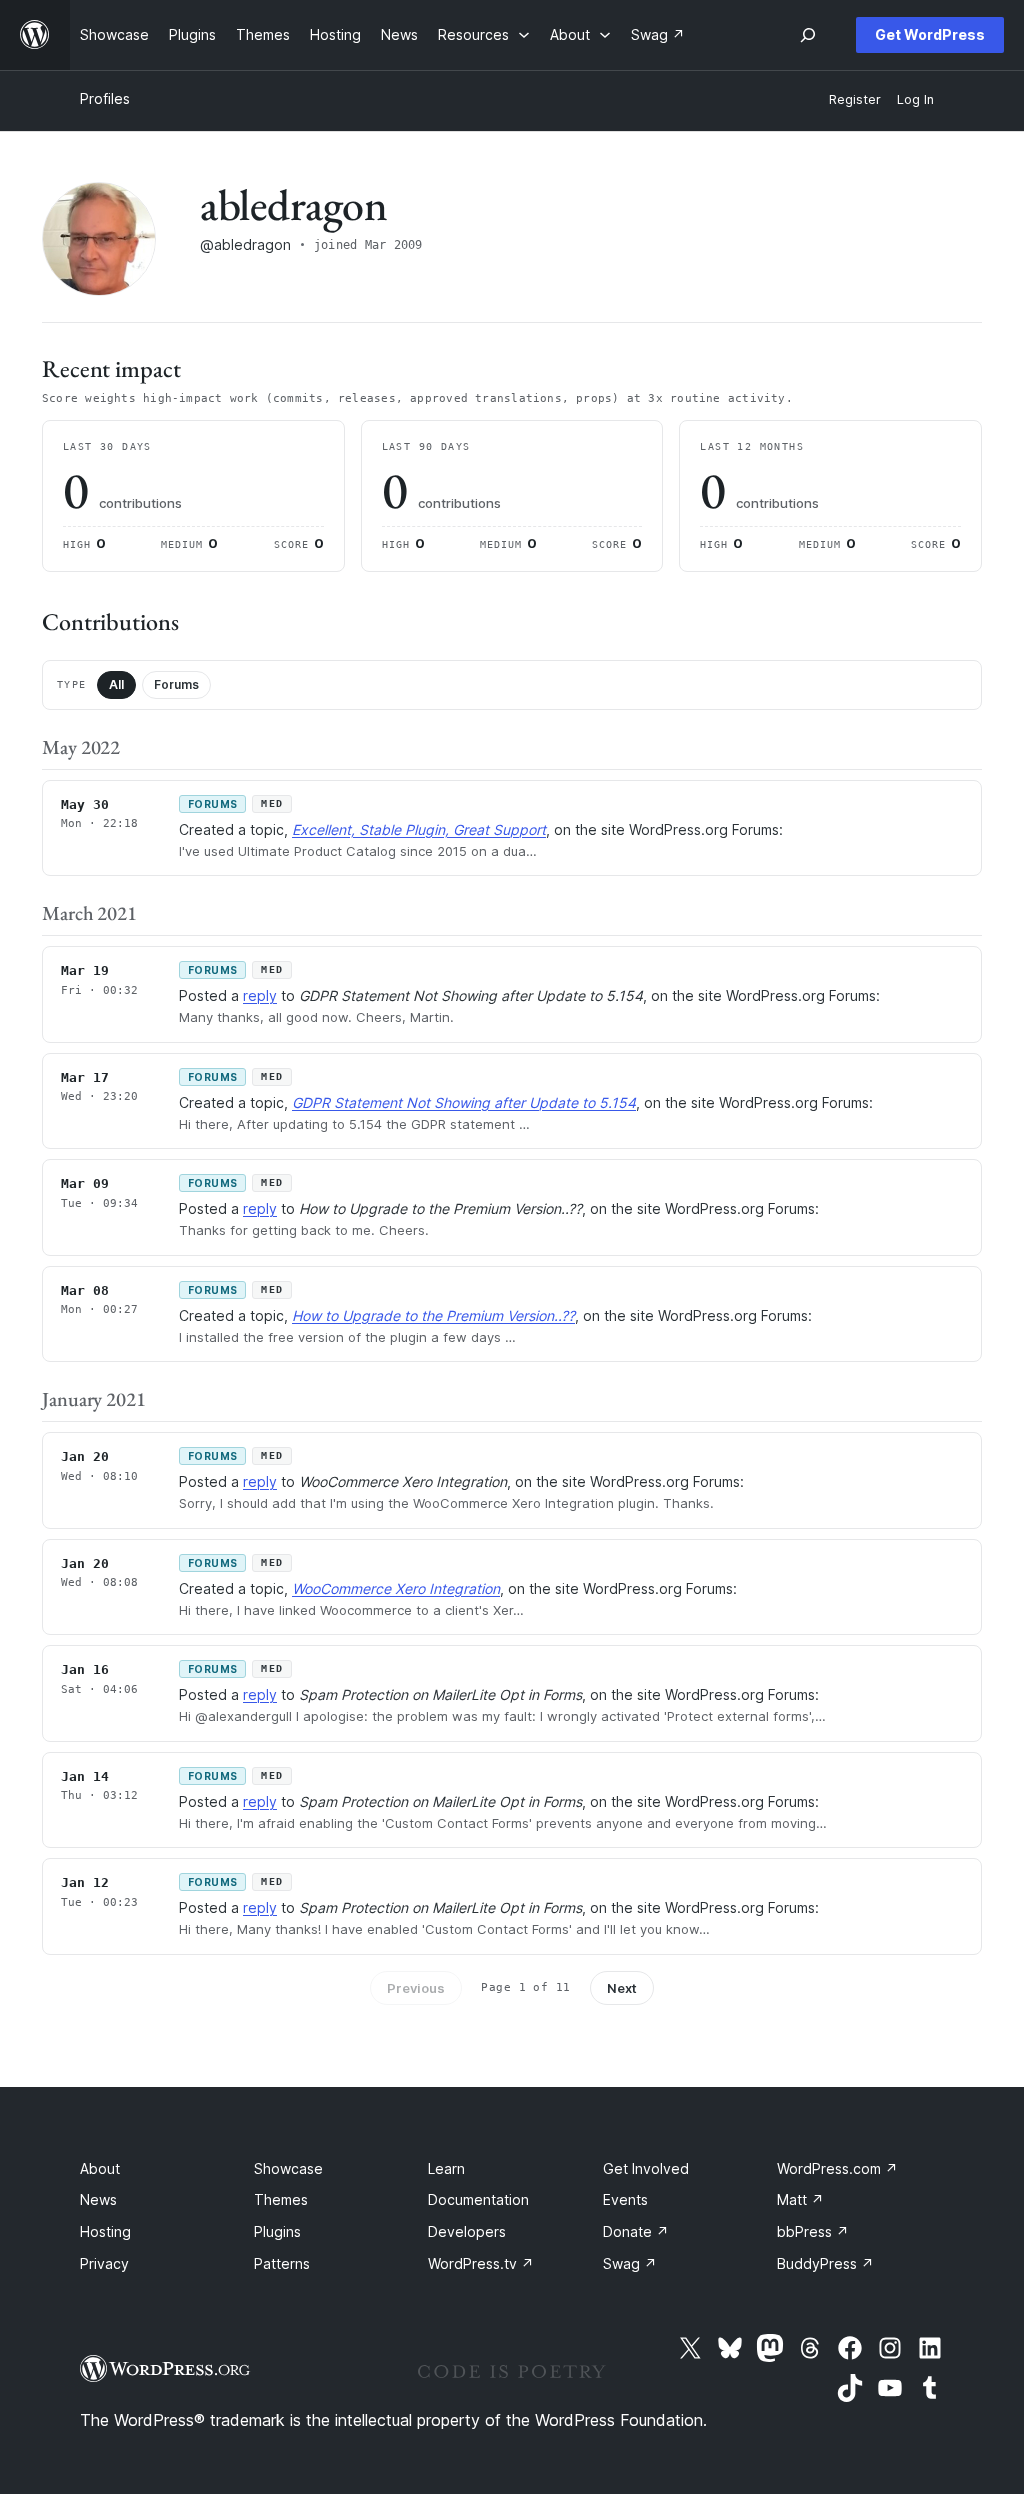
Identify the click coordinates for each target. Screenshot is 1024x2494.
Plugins (277, 2231)
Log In (915, 99)
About (100, 2168)
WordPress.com (837, 2168)
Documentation (478, 2199)
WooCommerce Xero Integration (396, 1588)
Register (855, 99)
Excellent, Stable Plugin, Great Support (419, 829)
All (116, 684)
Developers (467, 2231)
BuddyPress (825, 2263)
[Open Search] (808, 35)
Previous (416, 1988)
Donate (636, 2231)
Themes (281, 2199)
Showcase (288, 2168)
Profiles (105, 98)
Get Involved (646, 2168)
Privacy (104, 2263)
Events (625, 2199)
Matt (800, 2199)
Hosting (105, 2231)
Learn (446, 2168)
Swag (630, 2263)
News (98, 2199)
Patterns (282, 2263)
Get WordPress (930, 34)
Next (622, 1988)
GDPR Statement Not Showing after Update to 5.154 (464, 1102)
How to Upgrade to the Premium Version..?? (433, 1315)
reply (260, 995)
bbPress (813, 2231)
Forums (176, 684)
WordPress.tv (481, 2263)
